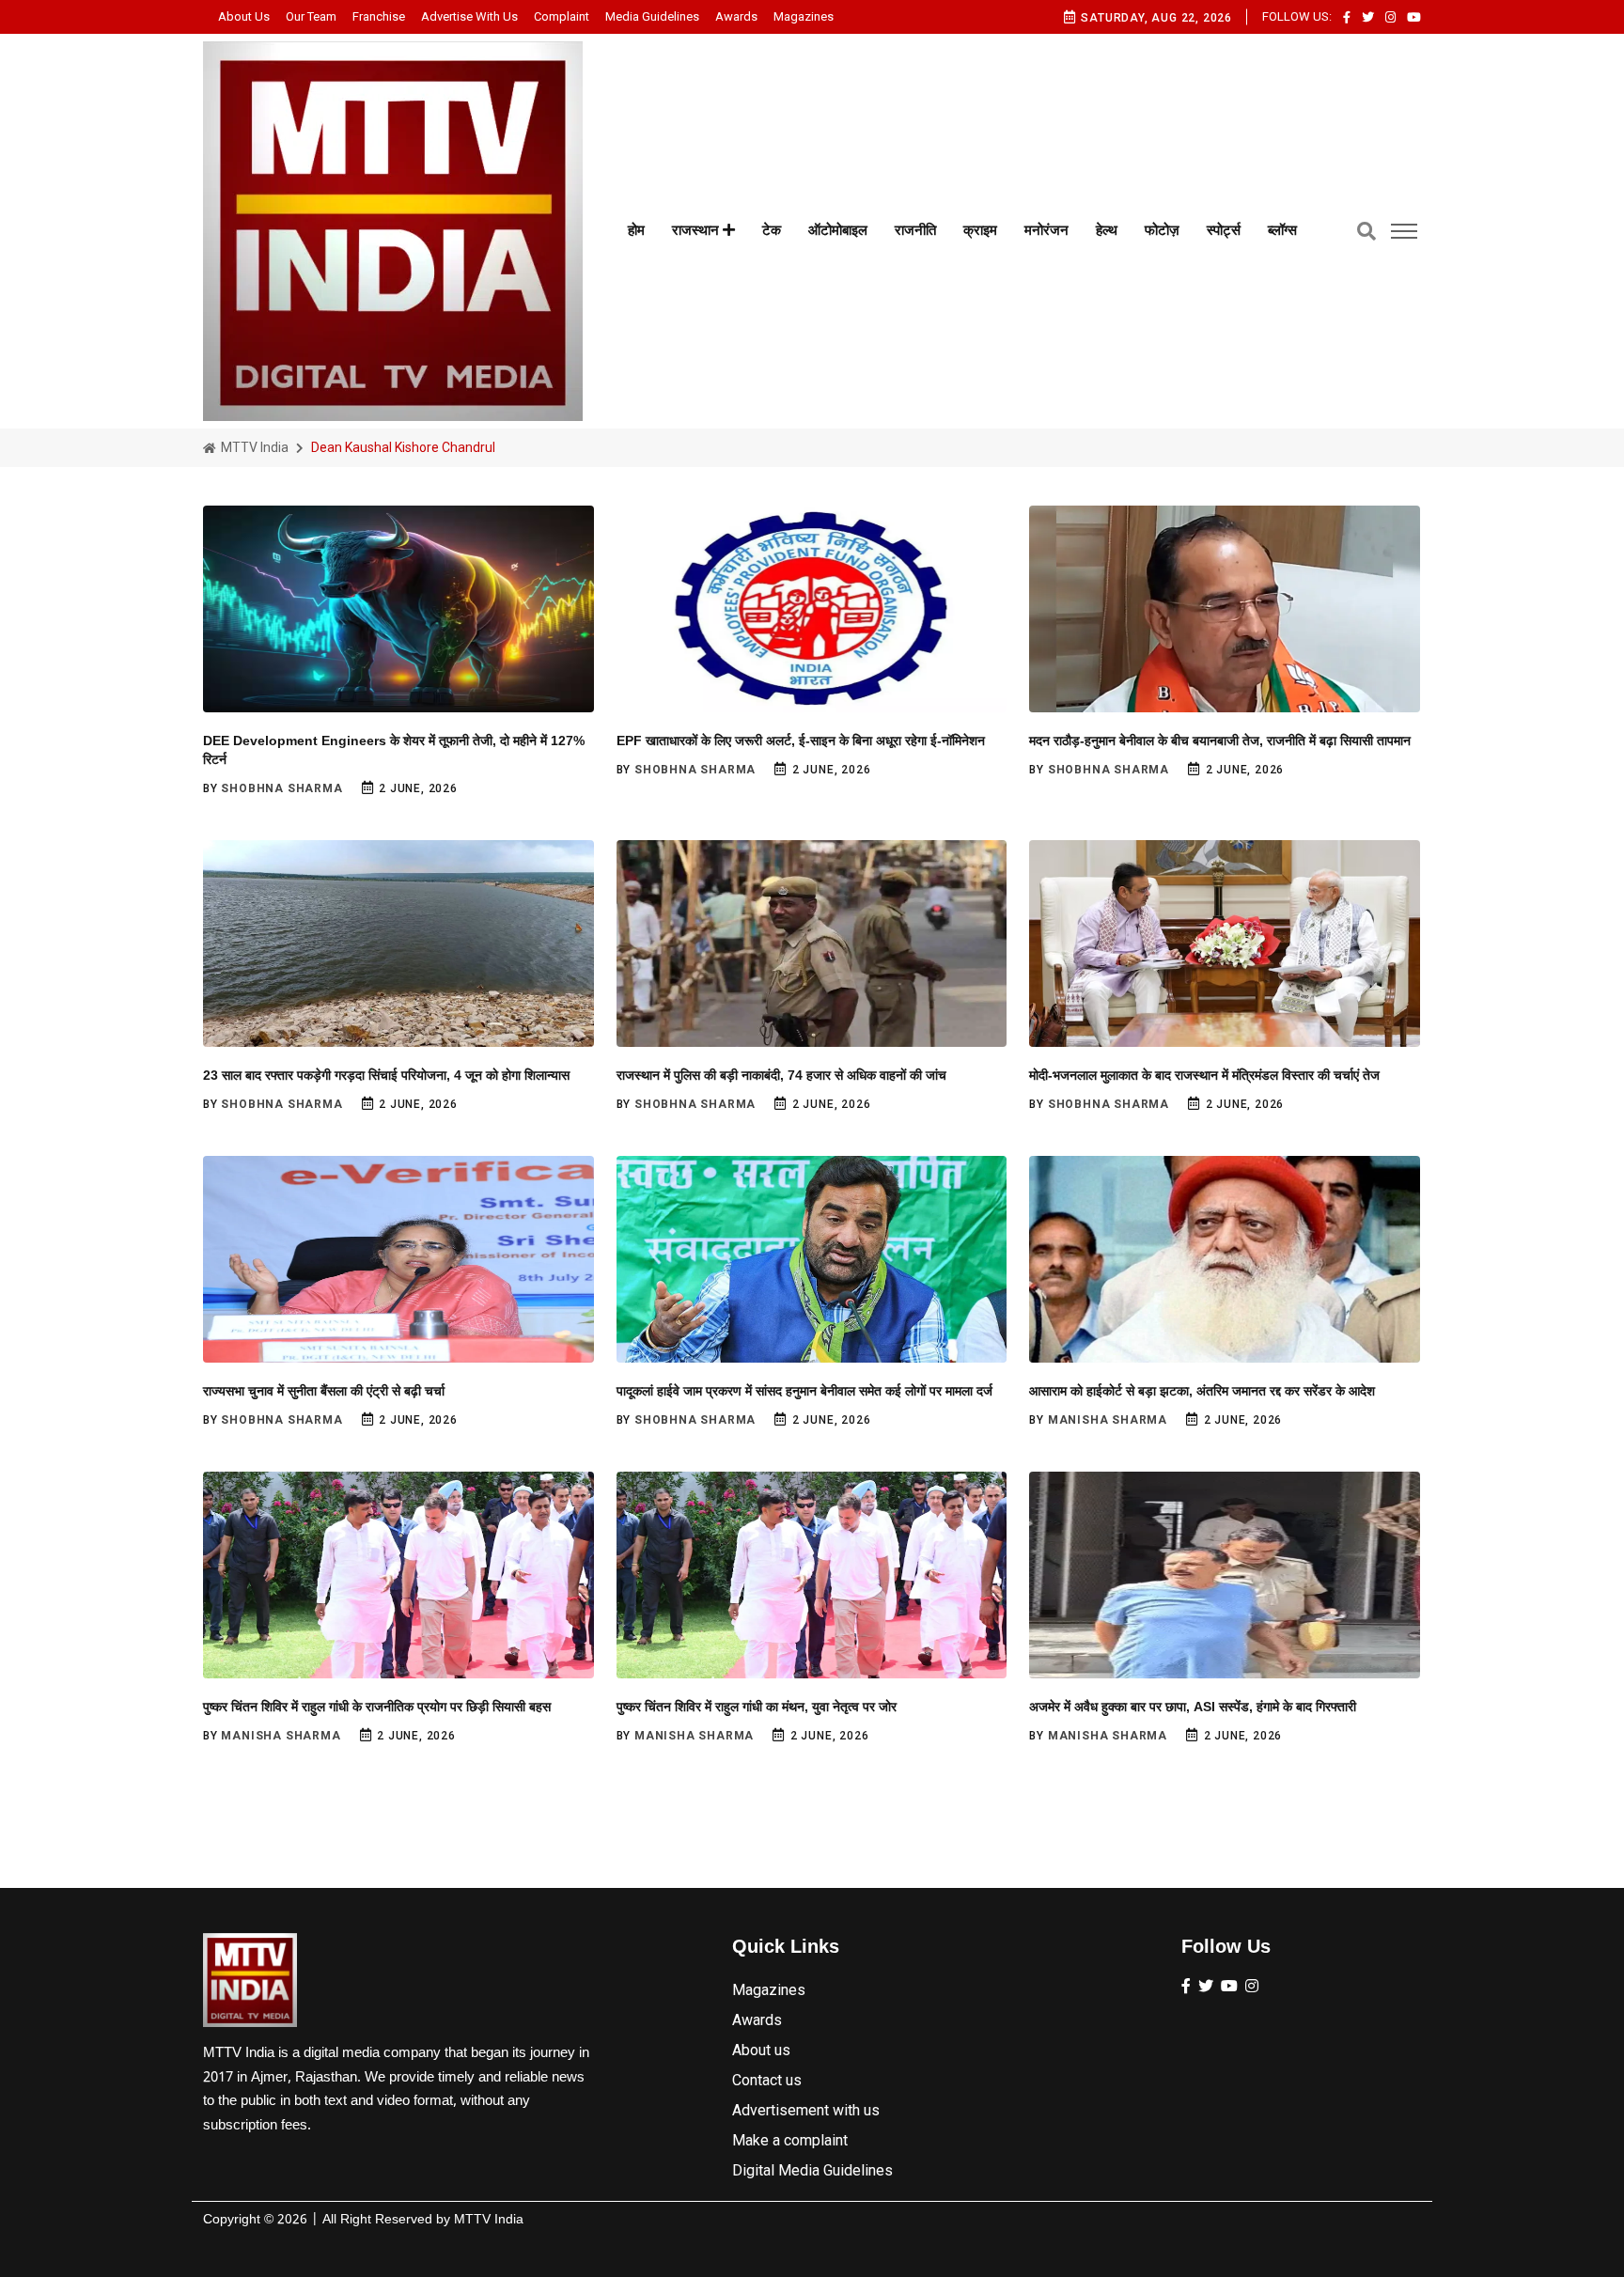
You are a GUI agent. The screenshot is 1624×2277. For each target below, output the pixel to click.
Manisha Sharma (1108, 1420)
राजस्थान (697, 230)
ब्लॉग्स (1282, 230)
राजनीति (915, 230)
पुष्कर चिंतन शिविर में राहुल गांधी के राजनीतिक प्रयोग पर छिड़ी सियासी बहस (377, 1707)
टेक (772, 230)
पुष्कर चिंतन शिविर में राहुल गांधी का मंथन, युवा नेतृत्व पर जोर (757, 1707)
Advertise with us (469, 16)
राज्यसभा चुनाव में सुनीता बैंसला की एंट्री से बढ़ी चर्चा (324, 1391)
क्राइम (980, 230)
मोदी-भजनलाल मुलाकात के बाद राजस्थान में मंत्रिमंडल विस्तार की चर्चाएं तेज (1204, 1075)
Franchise (379, 16)
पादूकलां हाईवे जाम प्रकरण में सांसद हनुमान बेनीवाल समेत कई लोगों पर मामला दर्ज (804, 1391)
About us (244, 16)
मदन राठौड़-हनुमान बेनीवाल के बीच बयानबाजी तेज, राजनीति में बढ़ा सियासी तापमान (1220, 741)
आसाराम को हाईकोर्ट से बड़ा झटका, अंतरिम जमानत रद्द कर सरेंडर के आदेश (1202, 1391)
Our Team (311, 16)
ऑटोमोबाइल (838, 230)
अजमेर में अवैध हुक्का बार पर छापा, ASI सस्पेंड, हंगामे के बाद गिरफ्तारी (1193, 1707)
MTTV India (253, 447)
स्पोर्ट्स (1224, 230)
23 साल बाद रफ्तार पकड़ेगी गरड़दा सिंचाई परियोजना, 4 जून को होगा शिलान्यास (386, 1075)
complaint (562, 16)
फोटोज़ (1162, 230)
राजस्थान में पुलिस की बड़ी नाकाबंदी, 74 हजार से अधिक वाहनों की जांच (781, 1075)
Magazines (804, 16)
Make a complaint (790, 2140)
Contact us (767, 2080)
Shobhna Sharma (281, 788)
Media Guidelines (652, 16)
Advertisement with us (806, 2110)
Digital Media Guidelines (812, 2170)
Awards (736, 16)
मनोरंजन (1046, 230)
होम (636, 230)
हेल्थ (1107, 230)
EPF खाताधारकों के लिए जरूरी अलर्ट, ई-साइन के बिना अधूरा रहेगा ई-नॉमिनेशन (801, 741)
